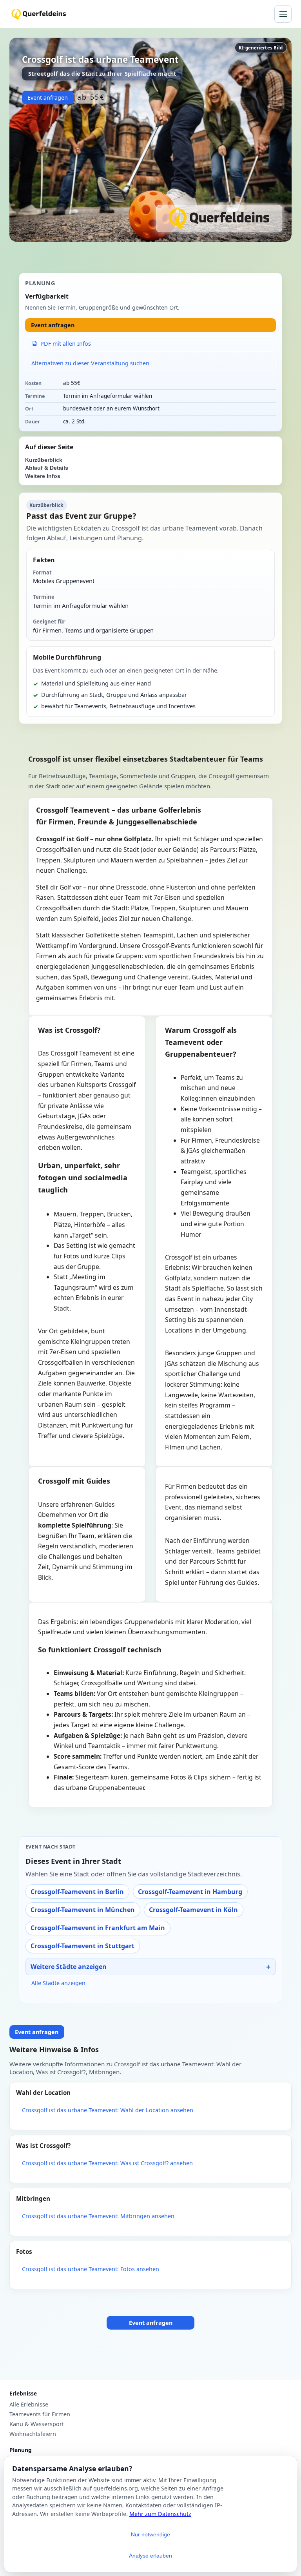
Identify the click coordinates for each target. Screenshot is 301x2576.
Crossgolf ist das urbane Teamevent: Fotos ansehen (91, 2269)
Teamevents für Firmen (40, 2414)
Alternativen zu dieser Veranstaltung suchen (90, 363)
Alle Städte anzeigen (58, 1983)
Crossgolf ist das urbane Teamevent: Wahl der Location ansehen (108, 2110)
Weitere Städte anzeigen (69, 1967)
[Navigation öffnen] (283, 14)
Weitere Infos (43, 476)
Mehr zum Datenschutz (160, 2514)
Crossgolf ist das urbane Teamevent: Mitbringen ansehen (98, 2216)
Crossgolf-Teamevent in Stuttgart (83, 1946)
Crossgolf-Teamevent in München (83, 1910)
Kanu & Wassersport (37, 2424)
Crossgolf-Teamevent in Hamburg (190, 1892)
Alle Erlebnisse (29, 2405)
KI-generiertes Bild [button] (261, 48)
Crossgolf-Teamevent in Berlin (77, 1892)
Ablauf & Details (47, 468)
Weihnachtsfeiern (33, 2434)
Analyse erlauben (150, 2556)
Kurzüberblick (44, 460)
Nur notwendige (150, 2534)
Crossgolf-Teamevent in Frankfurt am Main (98, 1928)
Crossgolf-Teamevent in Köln (193, 1910)
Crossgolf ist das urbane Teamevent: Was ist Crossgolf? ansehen (107, 2163)
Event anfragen (48, 98)
